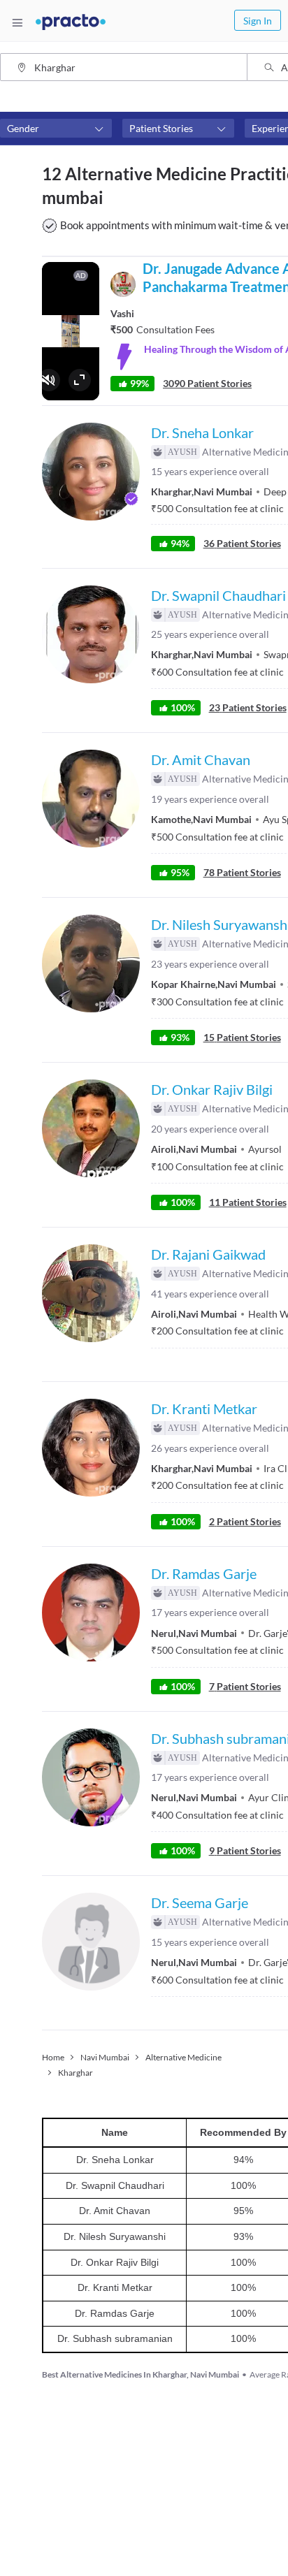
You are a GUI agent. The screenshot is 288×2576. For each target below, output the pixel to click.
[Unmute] (49, 380)
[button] (56, 129)
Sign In (258, 21)
